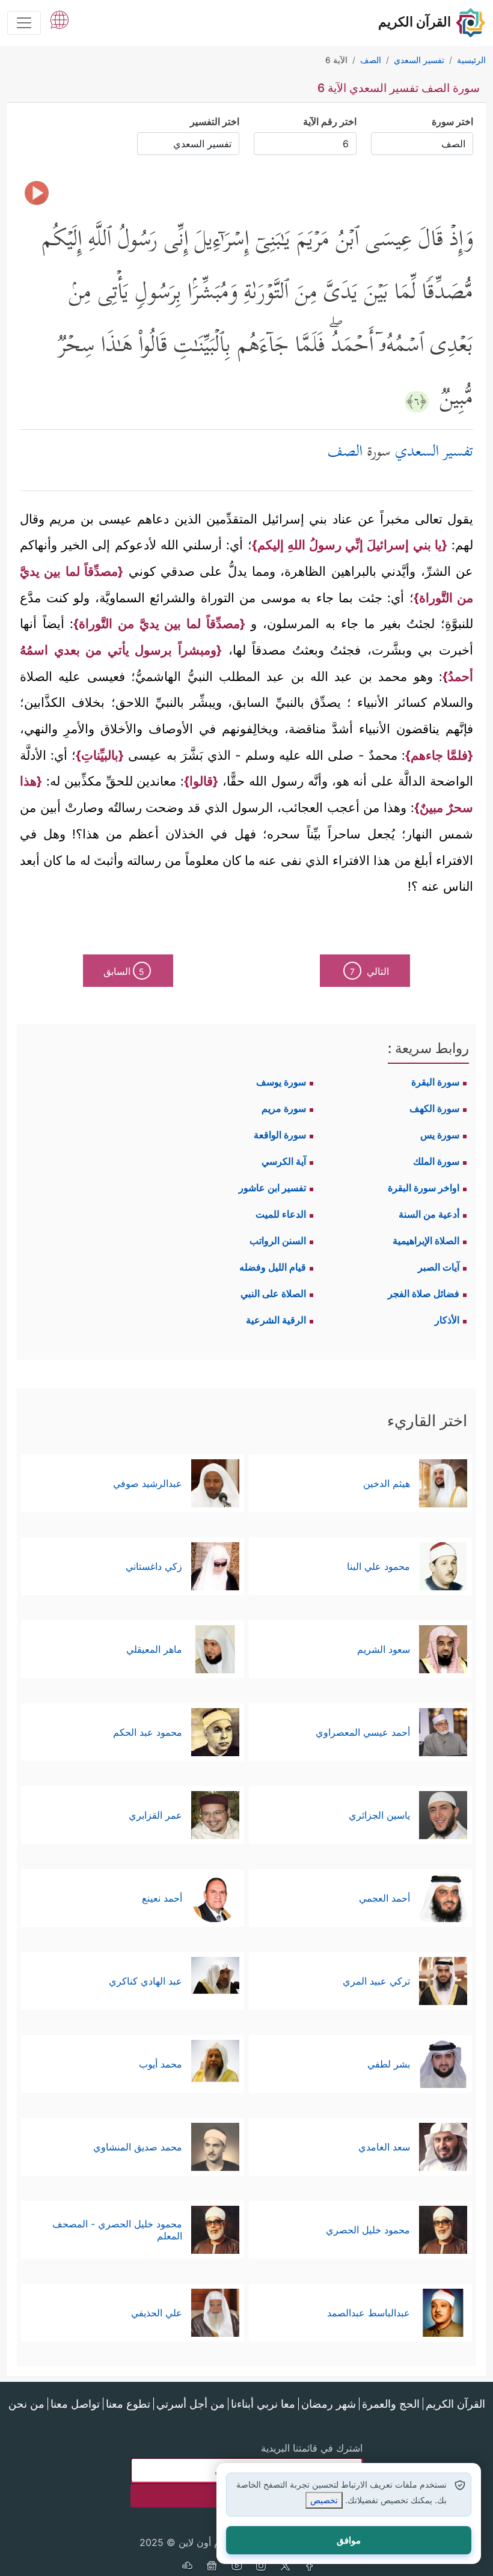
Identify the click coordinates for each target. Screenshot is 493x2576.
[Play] (37, 193)
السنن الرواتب (278, 1241)
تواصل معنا (75, 2404)
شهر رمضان (329, 2404)
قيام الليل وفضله (273, 1267)
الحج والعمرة (391, 2404)
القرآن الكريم (455, 2404)
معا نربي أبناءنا (263, 2404)
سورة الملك (436, 1161)
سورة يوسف (281, 1082)
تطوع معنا (128, 2404)
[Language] (60, 19)
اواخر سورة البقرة (424, 1188)
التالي (369, 971)
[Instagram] (261, 2567)
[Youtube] (236, 2567)
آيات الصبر (439, 1267)
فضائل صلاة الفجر (424, 1293)
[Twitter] (286, 2567)
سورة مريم (284, 1108)
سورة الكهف (434, 1108)
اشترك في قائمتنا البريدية (312, 2448)
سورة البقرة (435, 1082)
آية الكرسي (284, 1161)
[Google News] (212, 2567)
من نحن (26, 2404)
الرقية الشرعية (276, 1320)
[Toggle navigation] (24, 23)
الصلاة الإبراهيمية (426, 1241)
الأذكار (447, 1320)
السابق (124, 971)
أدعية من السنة (429, 1214)
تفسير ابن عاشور (272, 1188)
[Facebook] (310, 2567)
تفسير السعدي (434, 453)
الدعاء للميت (281, 1214)
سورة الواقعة (280, 1135)
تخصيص (324, 2500)
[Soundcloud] (187, 2567)
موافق (349, 2540)
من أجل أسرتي (191, 2404)
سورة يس (440, 1135)
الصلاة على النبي (273, 1293)
